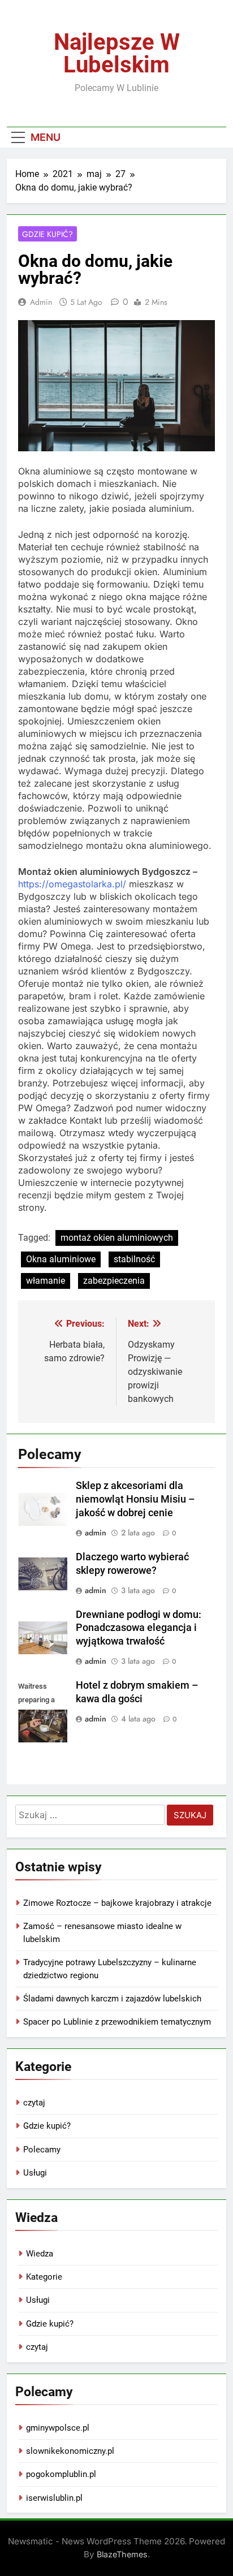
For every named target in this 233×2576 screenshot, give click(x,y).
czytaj (34, 2103)
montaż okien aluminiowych (117, 1238)
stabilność (134, 1259)
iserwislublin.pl (54, 2498)
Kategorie (44, 2277)
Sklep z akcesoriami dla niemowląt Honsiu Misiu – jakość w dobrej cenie (135, 1499)
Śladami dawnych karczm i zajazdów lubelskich (112, 1999)
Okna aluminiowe (61, 1259)
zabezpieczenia (114, 1281)
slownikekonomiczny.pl (70, 2451)
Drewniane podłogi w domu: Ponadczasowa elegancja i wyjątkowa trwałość (139, 1628)
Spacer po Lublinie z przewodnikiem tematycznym (117, 2022)
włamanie (46, 1281)
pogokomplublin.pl (61, 2474)
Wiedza (40, 2254)
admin (41, 302)
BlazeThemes (122, 2554)
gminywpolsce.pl (58, 2428)
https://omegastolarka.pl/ (72, 884)
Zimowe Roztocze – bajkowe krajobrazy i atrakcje (117, 1903)
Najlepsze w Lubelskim (117, 53)
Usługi (35, 2173)
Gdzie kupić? (48, 234)
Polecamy (42, 2150)
